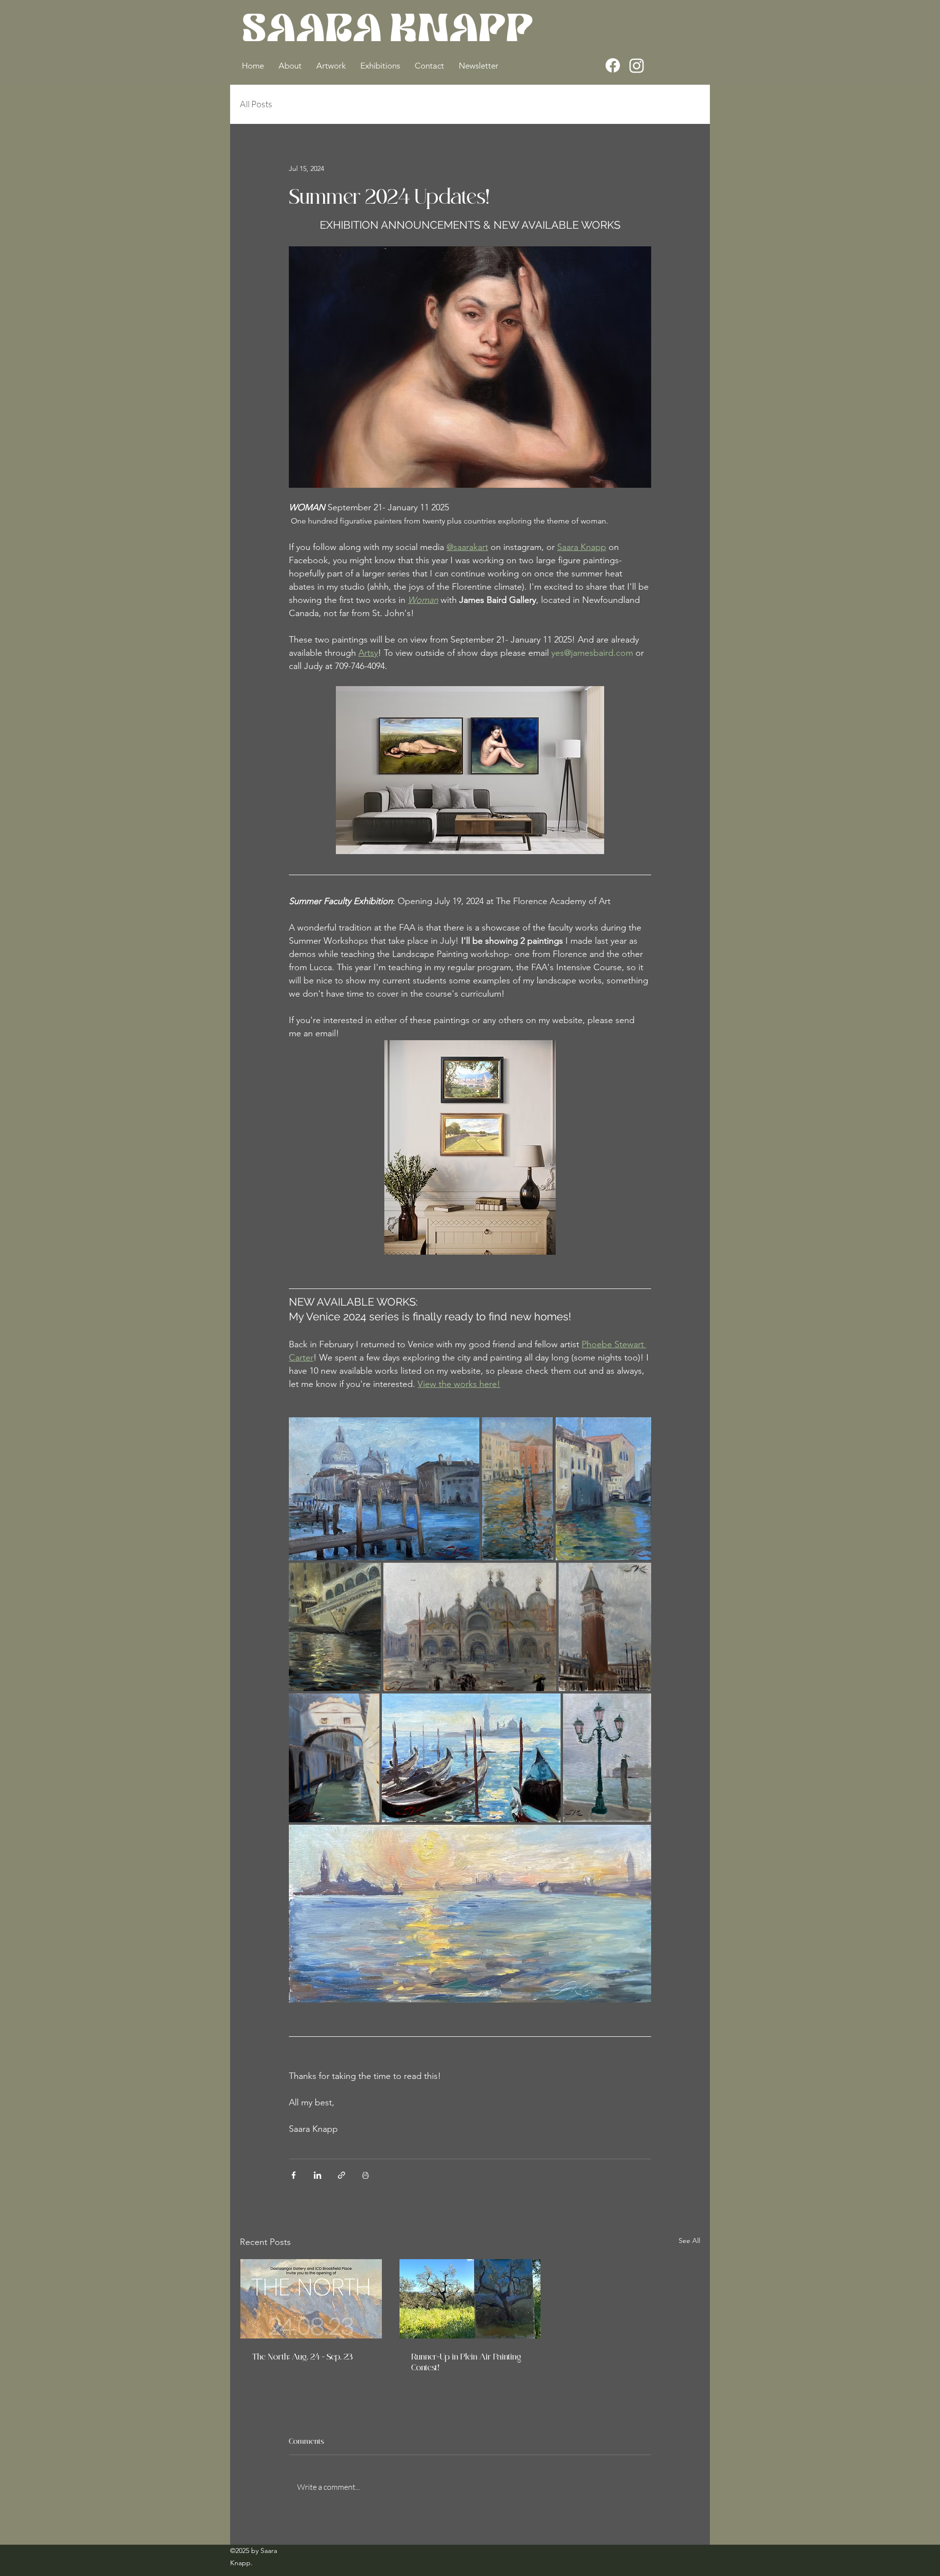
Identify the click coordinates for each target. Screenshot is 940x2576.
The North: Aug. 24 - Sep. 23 (302, 2356)
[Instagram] (637, 65)
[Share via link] (341, 2175)
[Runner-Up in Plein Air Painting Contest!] (470, 2299)
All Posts (256, 104)
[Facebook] (613, 65)
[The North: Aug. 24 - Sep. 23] (311, 2299)
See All (689, 2241)
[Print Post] (365, 2175)
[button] (290, 66)
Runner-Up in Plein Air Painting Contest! (466, 2361)
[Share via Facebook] (294, 2175)
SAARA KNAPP (388, 32)
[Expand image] (384, 1489)
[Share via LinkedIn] (317, 2175)
